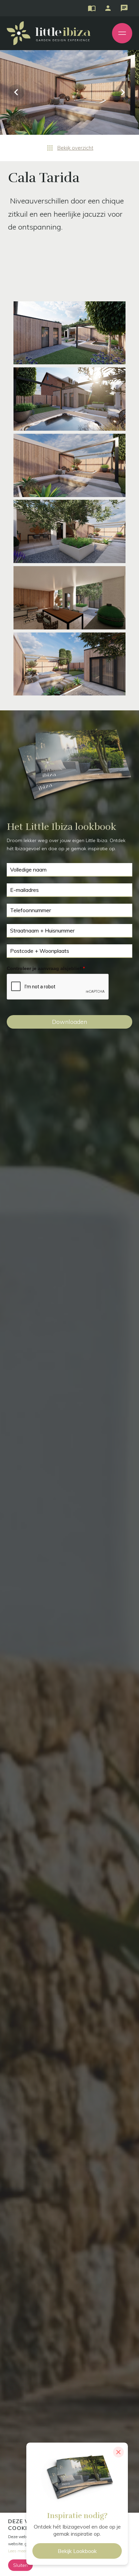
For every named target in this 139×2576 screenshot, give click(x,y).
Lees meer (17, 2551)
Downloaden (69, 1022)
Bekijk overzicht (75, 148)
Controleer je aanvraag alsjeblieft (46, 968)
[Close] (118, 2452)
